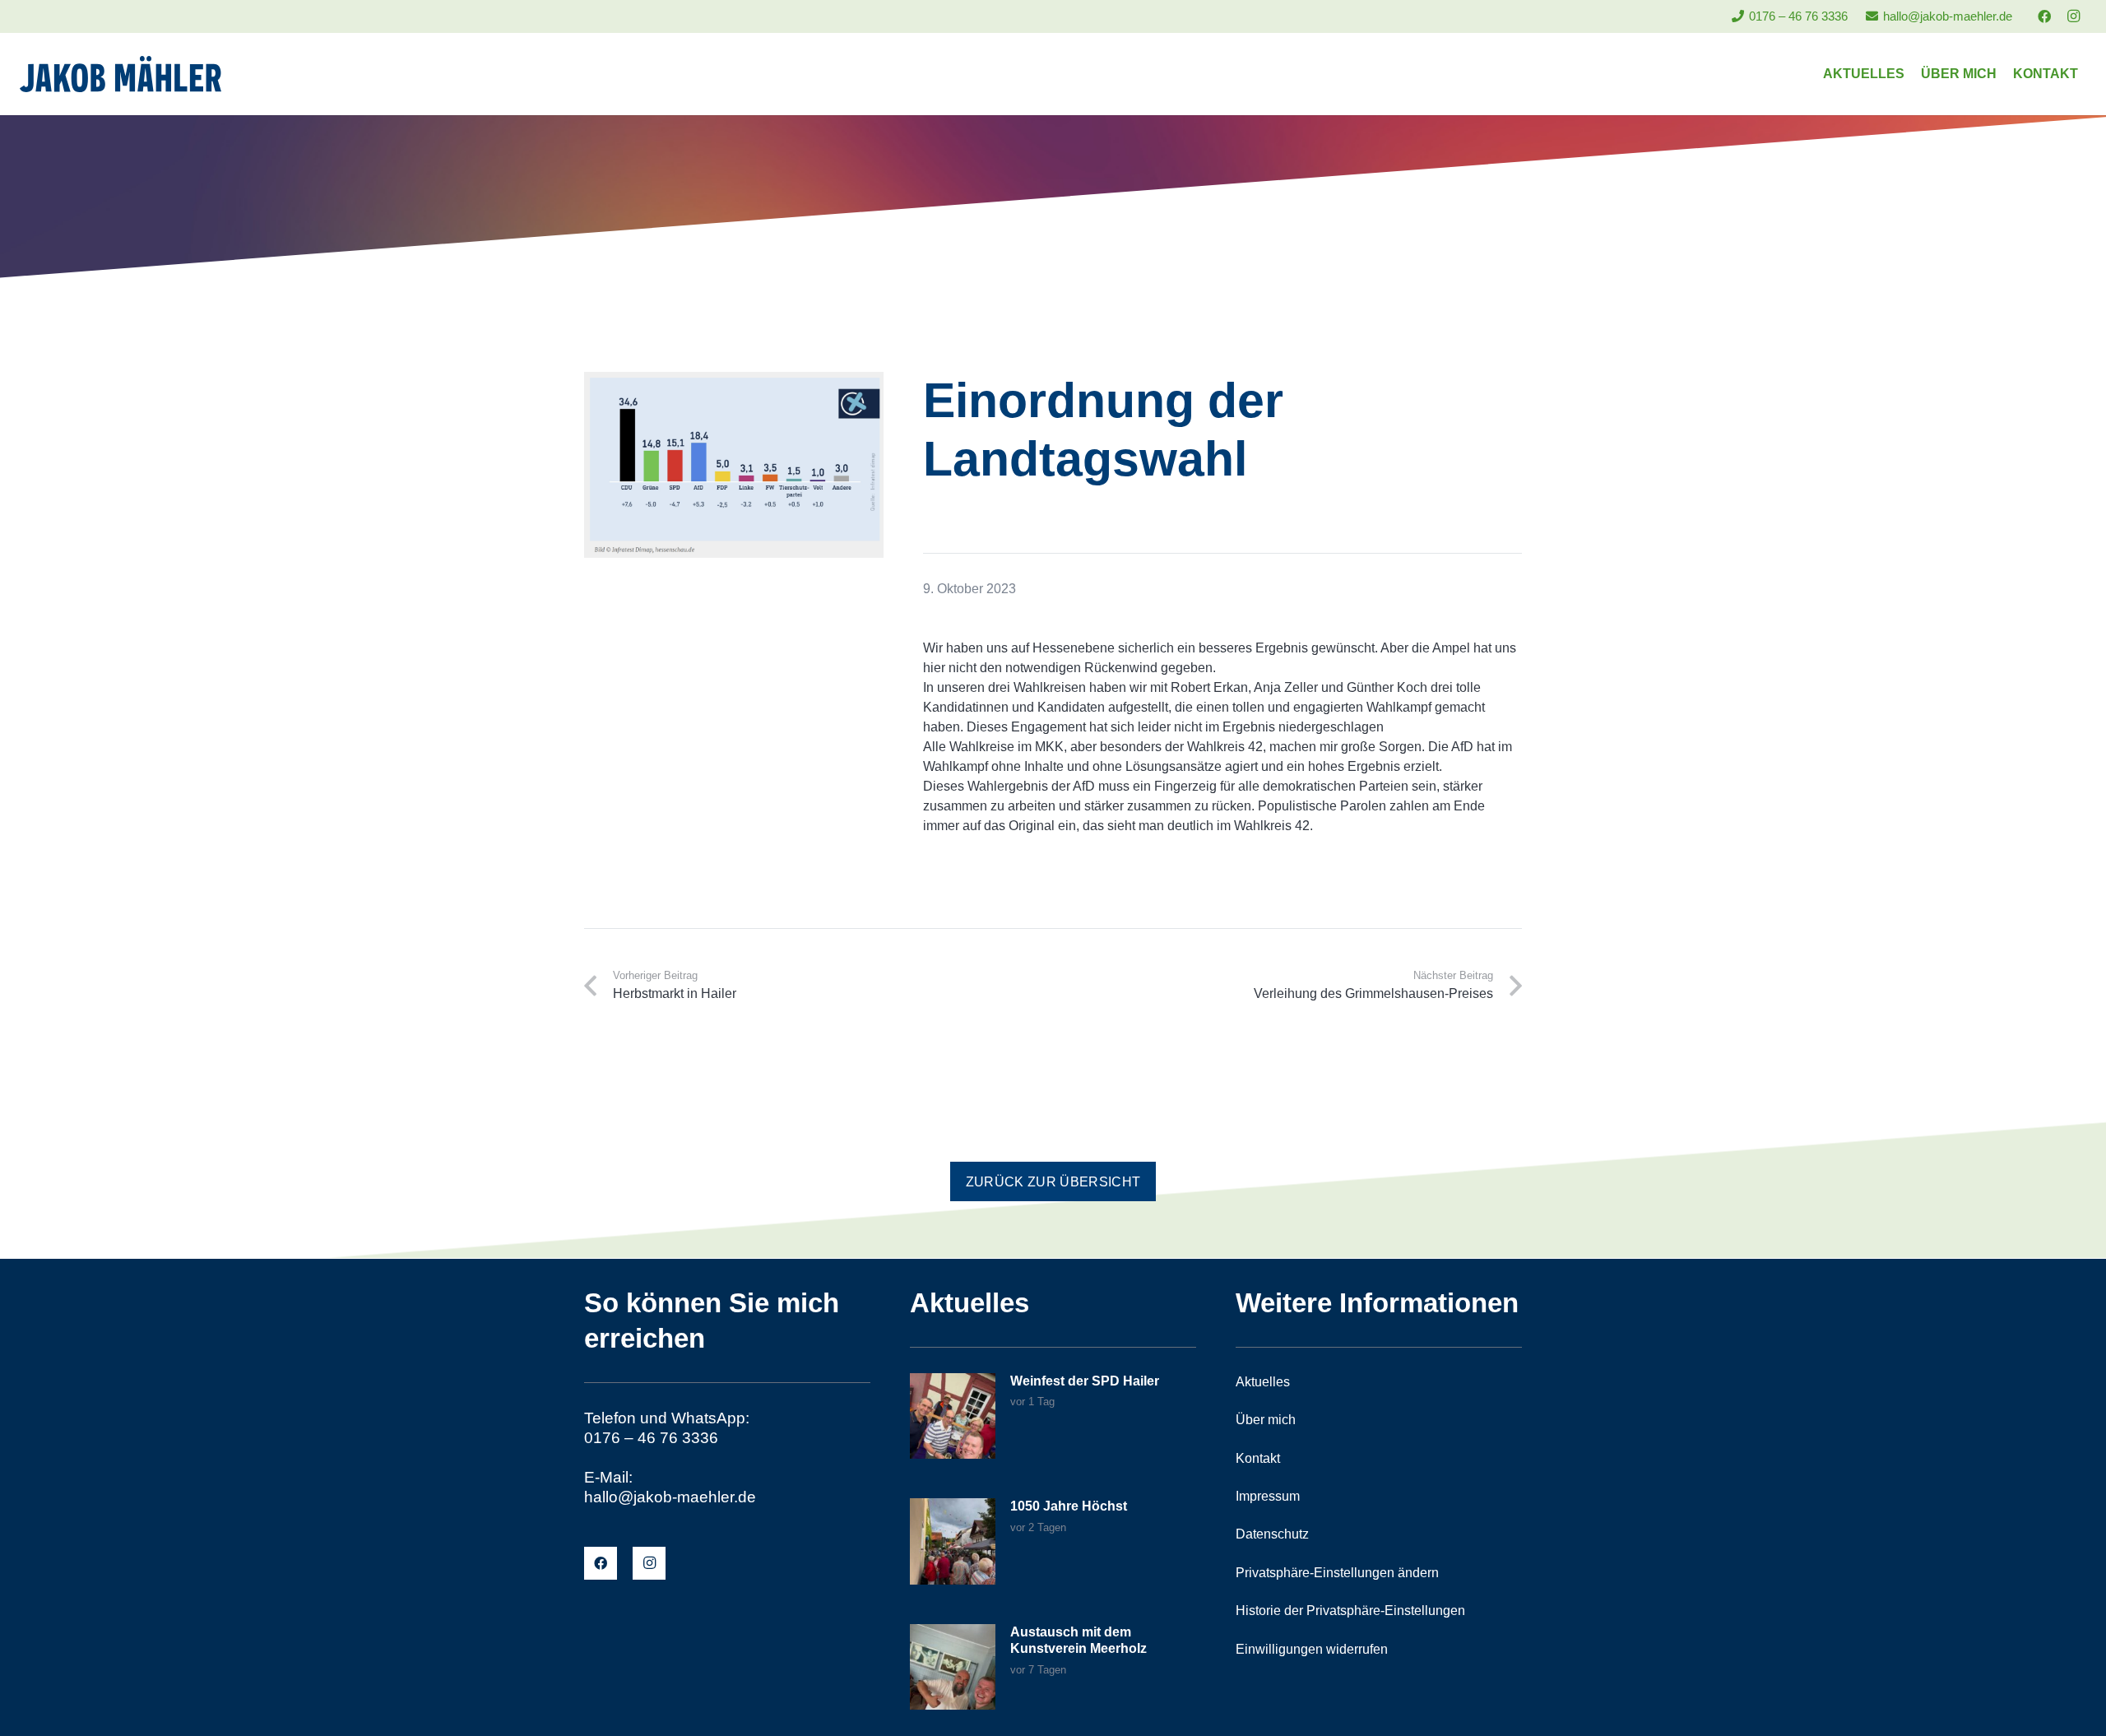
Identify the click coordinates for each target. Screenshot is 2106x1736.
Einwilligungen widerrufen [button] (1312, 1649)
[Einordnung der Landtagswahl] (734, 381)
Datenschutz (1272, 1534)
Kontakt (1258, 1458)
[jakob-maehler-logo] (121, 74)
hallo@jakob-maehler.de (670, 1497)
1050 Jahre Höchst (1069, 1506)
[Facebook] (2044, 16)
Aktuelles (1263, 1382)
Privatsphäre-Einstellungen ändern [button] (1337, 1573)
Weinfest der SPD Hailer (1085, 1381)
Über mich (1266, 1420)
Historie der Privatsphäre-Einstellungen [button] (1350, 1611)
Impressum (1268, 1496)
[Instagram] (2073, 16)
